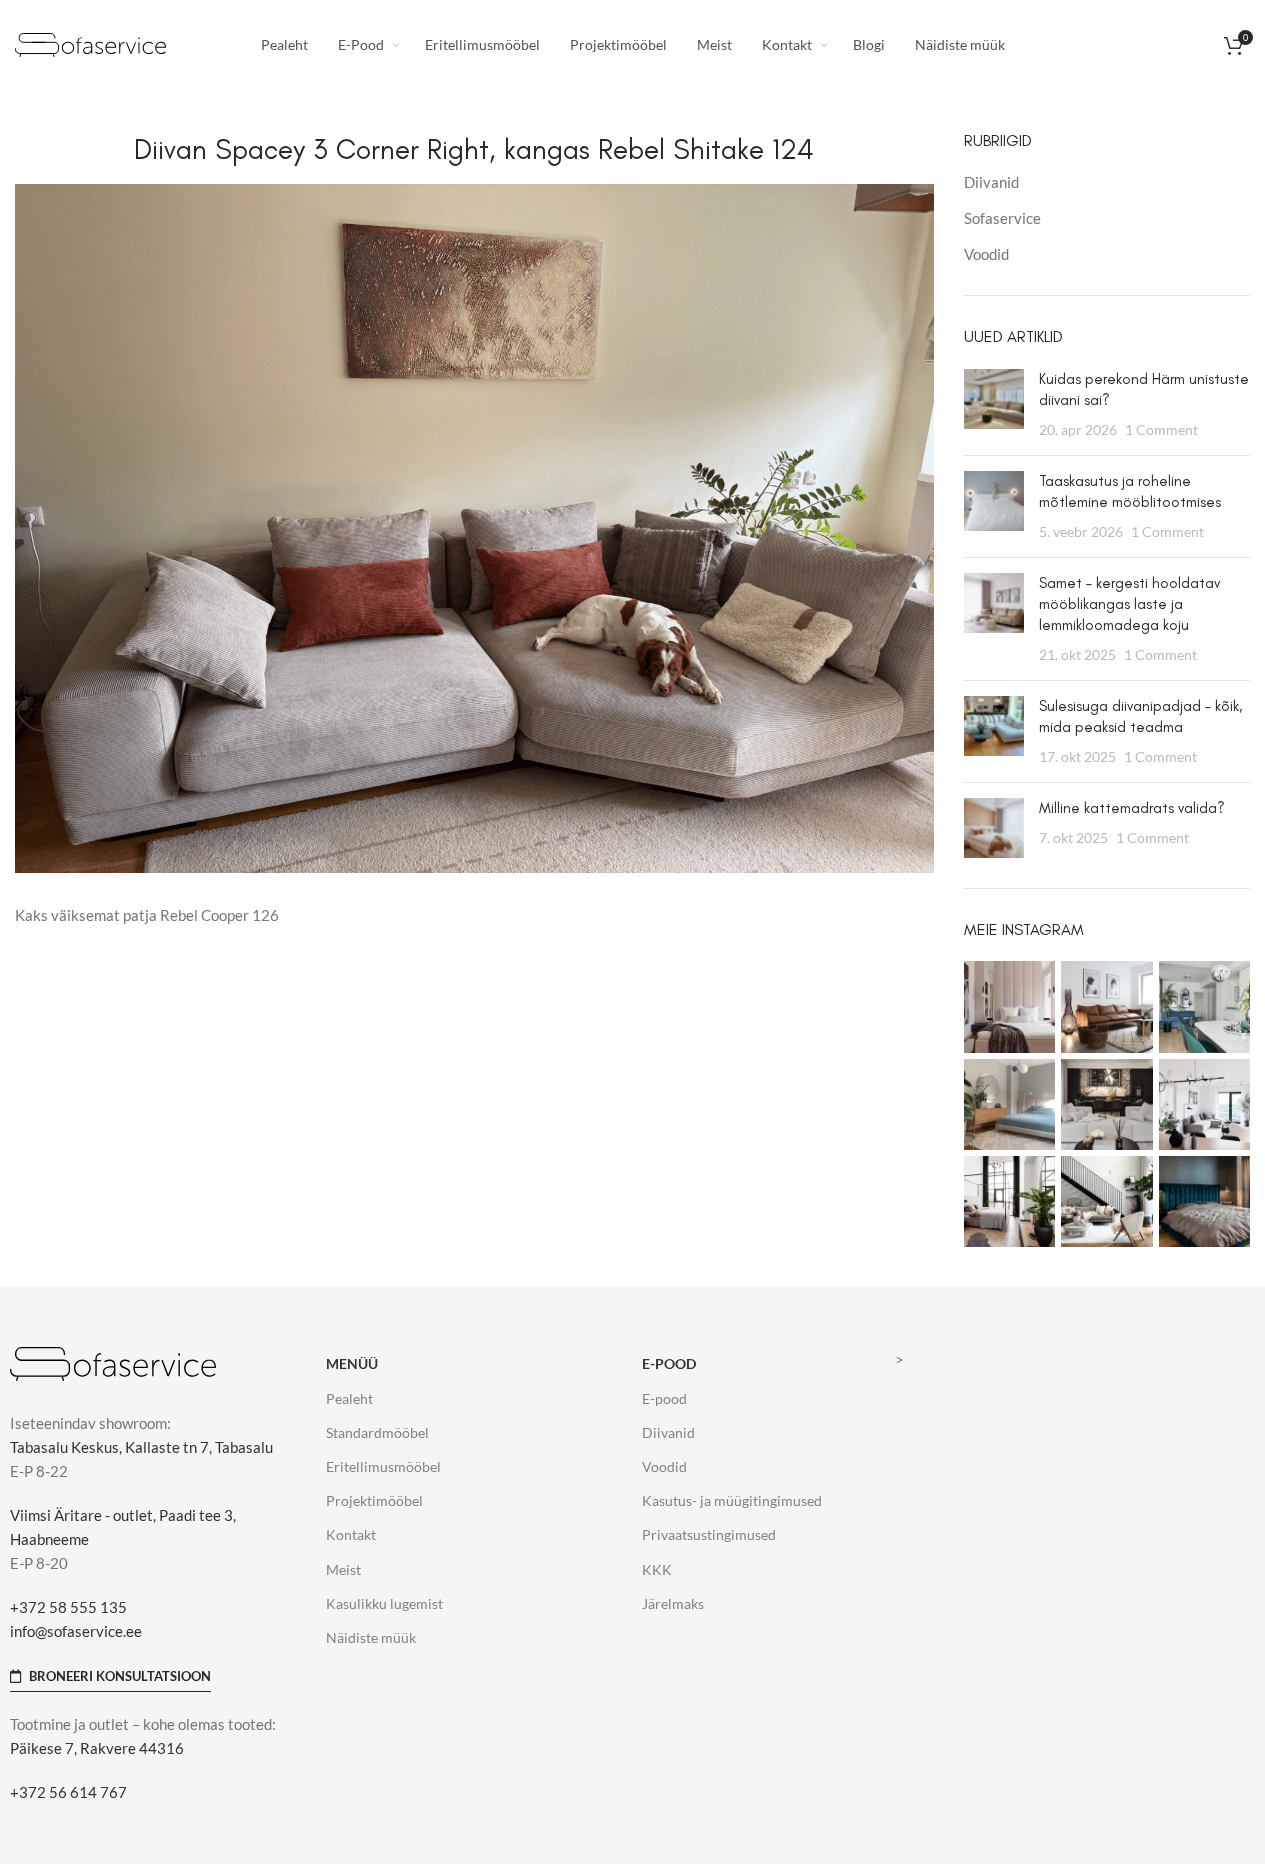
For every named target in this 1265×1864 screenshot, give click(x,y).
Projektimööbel (374, 1500)
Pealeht (349, 1398)
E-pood (669, 1363)
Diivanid (991, 182)
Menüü (352, 1363)
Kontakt (351, 1534)
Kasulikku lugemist (384, 1603)
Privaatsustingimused (709, 1534)
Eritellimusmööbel (383, 1466)
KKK (657, 1569)
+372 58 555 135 (68, 1607)
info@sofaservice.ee (76, 1631)
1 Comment (1161, 430)
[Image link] (113, 1362)
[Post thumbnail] (994, 404)
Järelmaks (673, 1603)
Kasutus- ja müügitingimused (732, 1500)
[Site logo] (90, 43)
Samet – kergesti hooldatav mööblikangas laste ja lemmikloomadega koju (1129, 604)
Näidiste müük (371, 1637)
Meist (343, 1569)
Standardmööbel (377, 1432)
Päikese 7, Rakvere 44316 (97, 1748)
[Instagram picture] (1009, 1006)
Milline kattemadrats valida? (1132, 808)
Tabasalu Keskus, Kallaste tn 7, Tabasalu (141, 1447)
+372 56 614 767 (68, 1792)
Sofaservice (1002, 218)
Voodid (986, 254)
